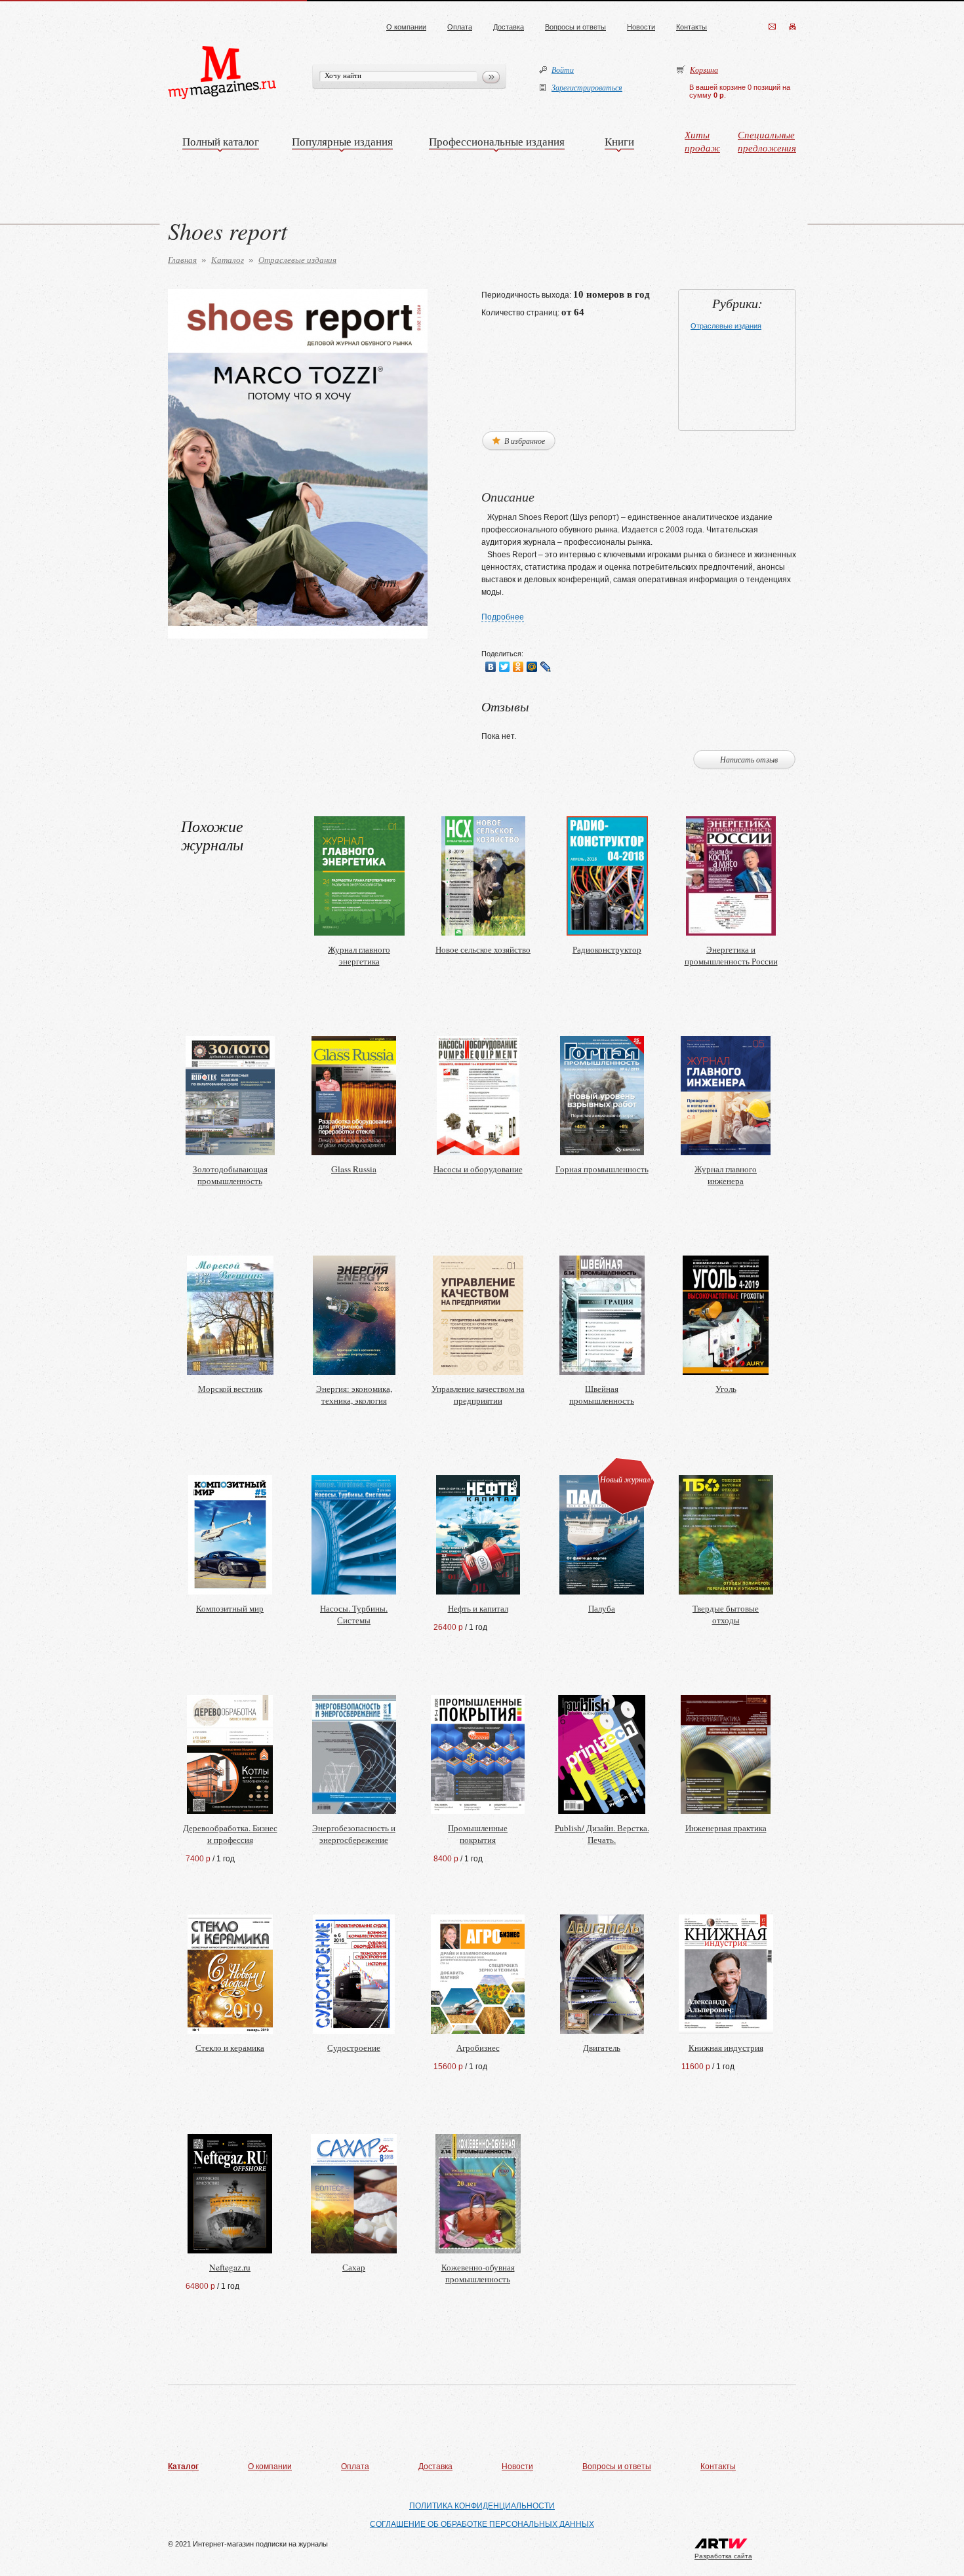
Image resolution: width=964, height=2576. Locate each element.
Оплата (460, 27)
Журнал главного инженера (726, 1175)
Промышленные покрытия (478, 1834)
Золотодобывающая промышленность (230, 1175)
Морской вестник (230, 1389)
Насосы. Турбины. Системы (354, 1614)
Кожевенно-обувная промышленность (478, 2273)
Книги (619, 141)
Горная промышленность (602, 1169)
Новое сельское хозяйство (483, 949)
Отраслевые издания (297, 260)
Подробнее (503, 617)
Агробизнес (478, 2048)
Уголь (726, 1389)
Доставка (509, 27)
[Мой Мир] (532, 667)
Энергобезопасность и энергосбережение (354, 1834)
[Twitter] (505, 667)
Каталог (228, 260)
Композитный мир (230, 1608)
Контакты (692, 27)
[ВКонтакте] (491, 667)
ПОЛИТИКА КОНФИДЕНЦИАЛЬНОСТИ (482, 2506)
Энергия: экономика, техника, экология (354, 1395)
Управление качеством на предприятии (478, 1395)
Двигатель (602, 2048)
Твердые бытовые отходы (726, 1614)
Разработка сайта (723, 2556)
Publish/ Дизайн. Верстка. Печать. (602, 1834)
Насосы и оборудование (478, 1169)
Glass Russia (354, 1169)
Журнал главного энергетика (359, 955)
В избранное (524, 441)
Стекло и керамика (230, 2048)
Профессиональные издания (497, 141)
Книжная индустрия (726, 2048)
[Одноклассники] (518, 667)
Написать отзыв (749, 759)
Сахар (354, 2267)
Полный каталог (221, 141)
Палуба (602, 1608)
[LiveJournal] (546, 667)
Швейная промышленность (602, 1395)
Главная (182, 260)
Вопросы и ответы (575, 27)
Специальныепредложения (767, 141)
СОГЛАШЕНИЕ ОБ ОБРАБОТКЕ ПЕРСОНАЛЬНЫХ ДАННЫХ (482, 2524)
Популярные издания (342, 141)
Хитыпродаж (702, 141)
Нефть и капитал (478, 1608)
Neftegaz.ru (230, 2267)
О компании (406, 27)
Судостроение (354, 2048)
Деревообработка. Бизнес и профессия (230, 1834)
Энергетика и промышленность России (731, 955)
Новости (641, 27)
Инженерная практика (726, 1828)
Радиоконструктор (607, 949)
